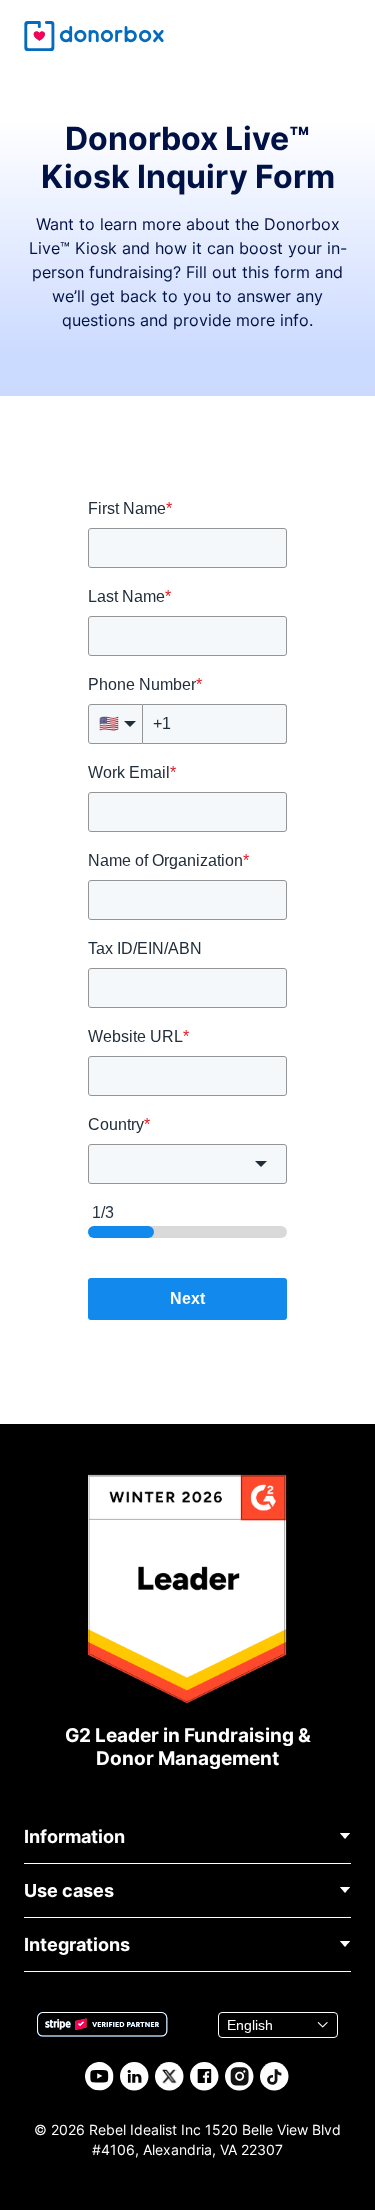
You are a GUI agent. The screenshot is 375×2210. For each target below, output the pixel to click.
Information (74, 1836)
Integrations (77, 1944)
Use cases (69, 1890)
